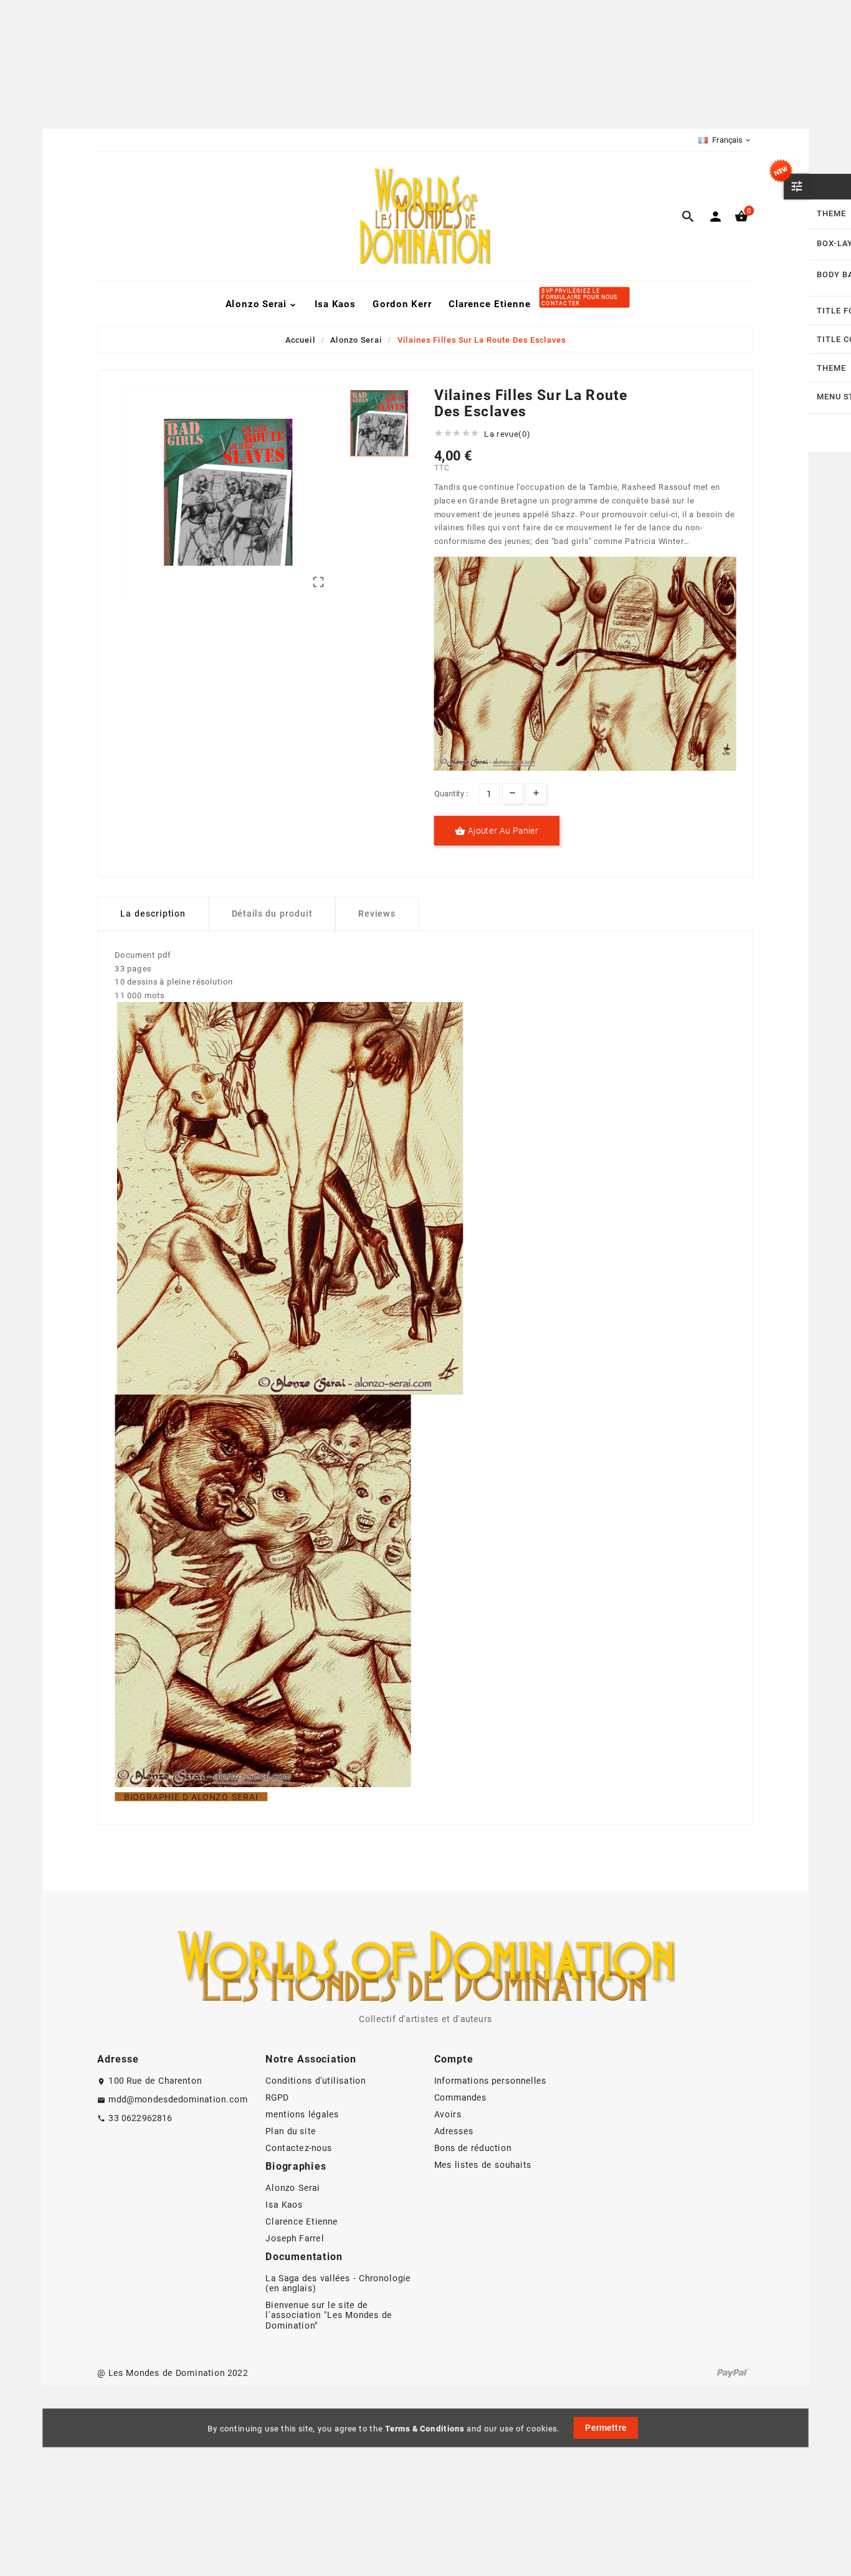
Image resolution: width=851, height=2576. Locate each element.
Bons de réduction (473, 2149)
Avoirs (448, 2115)
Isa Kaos (284, 2205)
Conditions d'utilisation (316, 2081)
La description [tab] (153, 914)
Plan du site (291, 2132)
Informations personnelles (491, 2081)
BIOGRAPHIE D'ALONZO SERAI (191, 1797)
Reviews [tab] (377, 914)
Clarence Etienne (302, 2222)
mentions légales (302, 2115)
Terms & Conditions (425, 2428)
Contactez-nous (299, 2149)
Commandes (461, 2098)
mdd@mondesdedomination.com (178, 2099)
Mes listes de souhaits (483, 2165)
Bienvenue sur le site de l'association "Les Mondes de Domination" (329, 2316)
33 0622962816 (140, 2118)
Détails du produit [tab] (272, 914)
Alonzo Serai (292, 2188)
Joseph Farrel (295, 2239)
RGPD (277, 2098)
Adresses (454, 2132)
